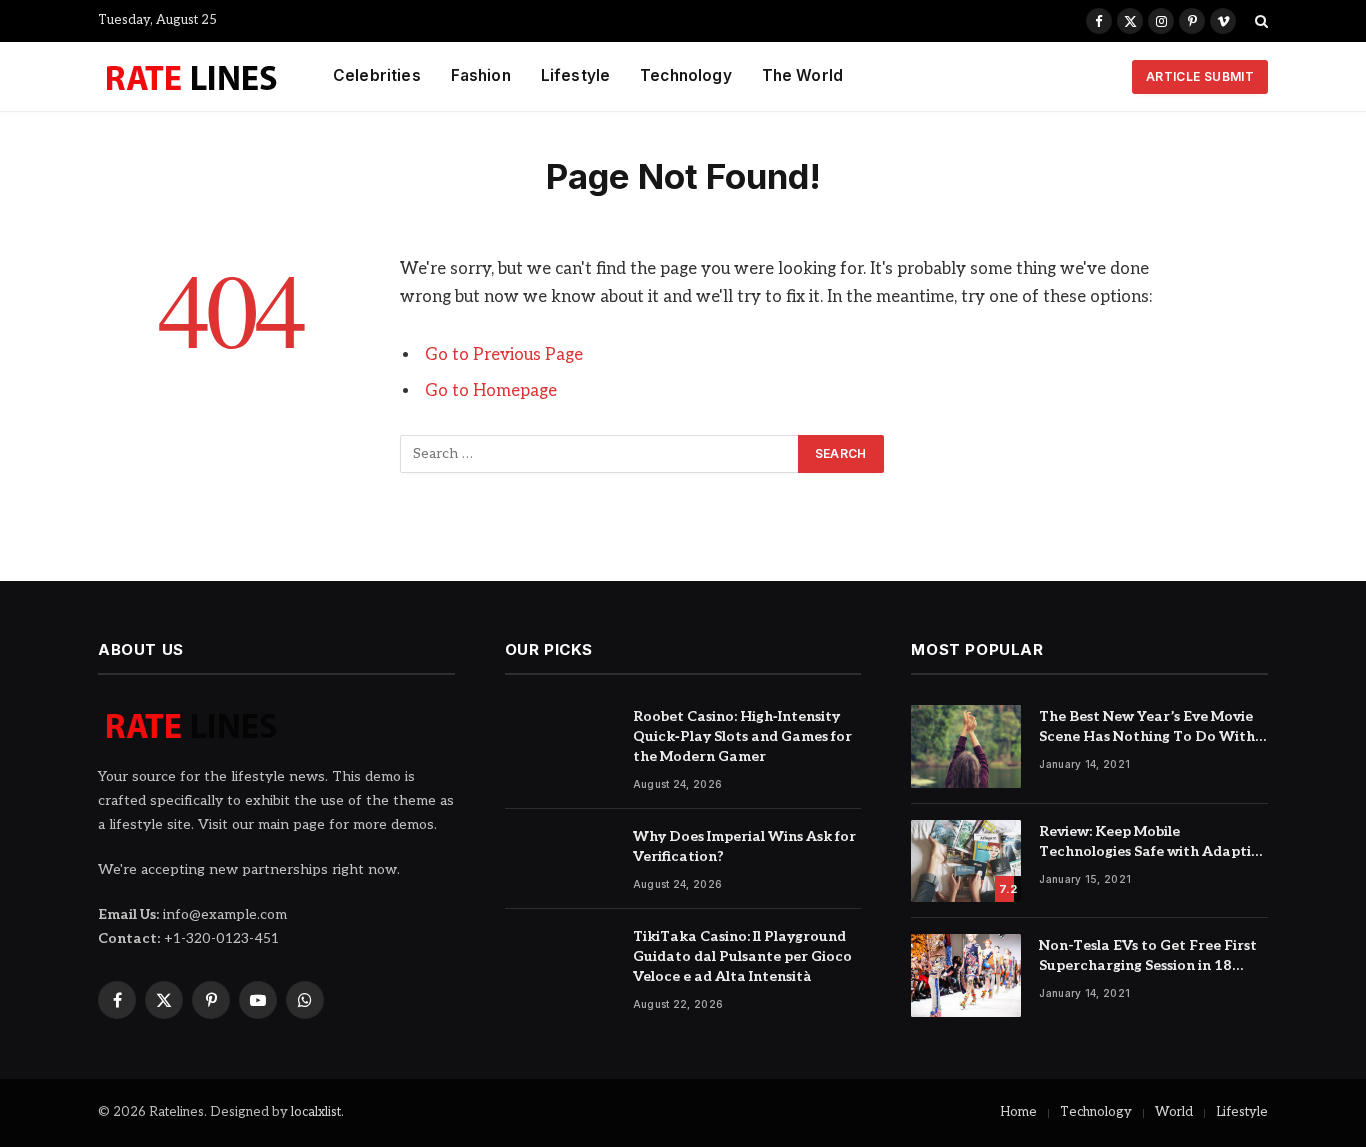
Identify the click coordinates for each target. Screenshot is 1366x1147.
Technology (686, 75)
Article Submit (1200, 76)
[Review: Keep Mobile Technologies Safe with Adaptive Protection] (966, 861)
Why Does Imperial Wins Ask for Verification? (744, 846)
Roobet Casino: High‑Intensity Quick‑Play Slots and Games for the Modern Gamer (742, 736)
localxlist (316, 1112)
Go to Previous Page (504, 355)
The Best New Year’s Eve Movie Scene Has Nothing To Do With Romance (1147, 727)
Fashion (481, 75)
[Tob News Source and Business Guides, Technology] (190, 77)
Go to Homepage (491, 391)
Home (1018, 1112)
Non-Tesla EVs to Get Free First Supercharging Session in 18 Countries (1148, 956)
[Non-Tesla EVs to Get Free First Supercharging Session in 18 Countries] (966, 975)
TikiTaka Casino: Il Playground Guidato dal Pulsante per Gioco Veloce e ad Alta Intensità (742, 956)
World (1174, 1112)
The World (802, 75)
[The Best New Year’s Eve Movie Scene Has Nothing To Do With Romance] (966, 746)
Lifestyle (575, 75)
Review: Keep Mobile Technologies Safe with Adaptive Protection (1153, 842)
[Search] (1259, 21)
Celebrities (377, 75)
